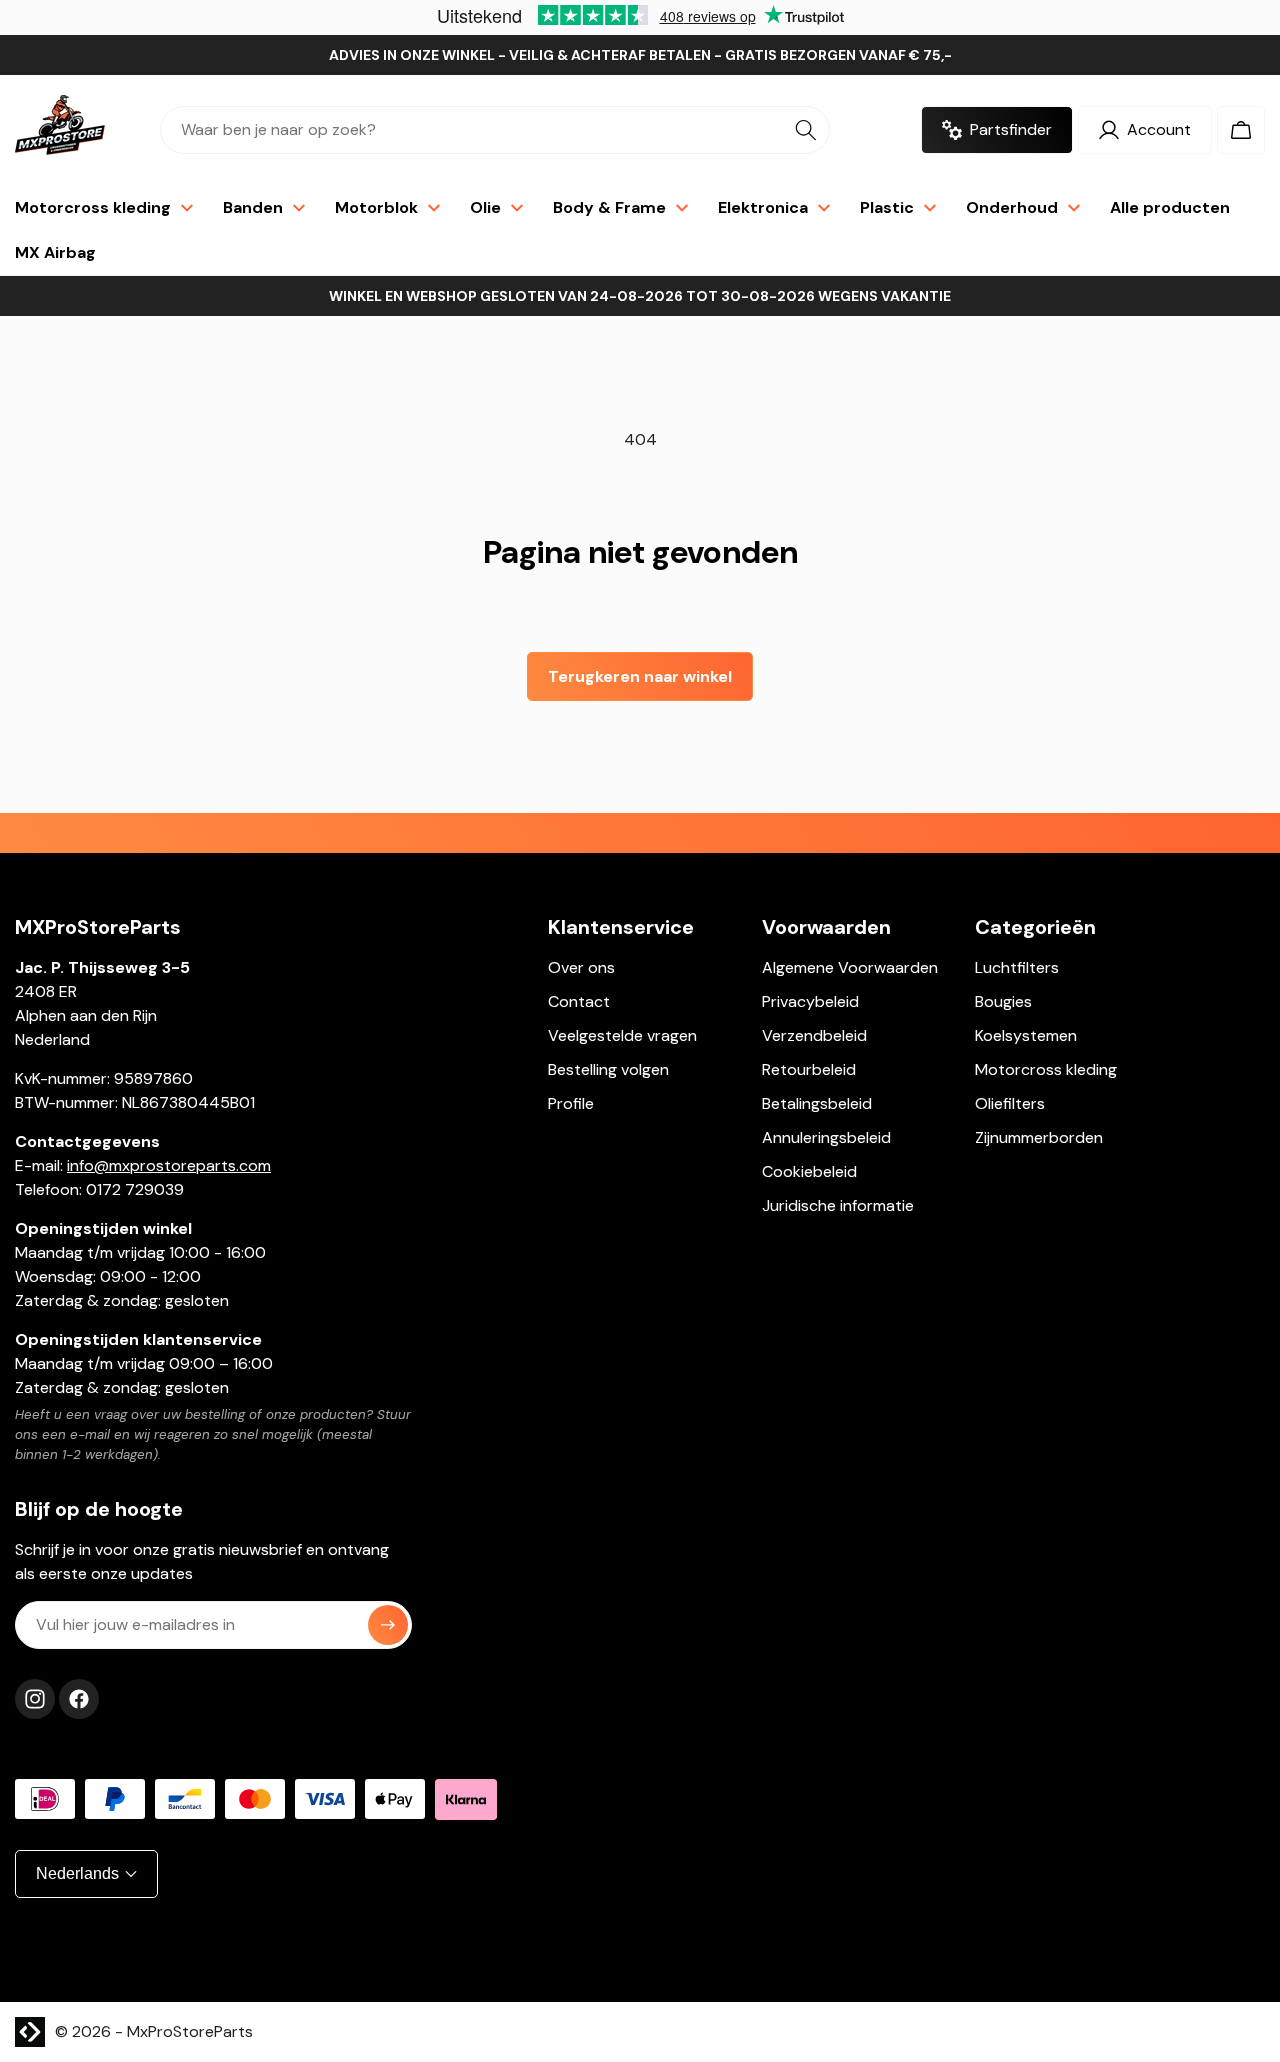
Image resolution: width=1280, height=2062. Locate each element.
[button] (1241, 130)
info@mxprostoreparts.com (169, 1165)
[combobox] (495, 130)
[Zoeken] (806, 130)
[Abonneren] (388, 1625)
